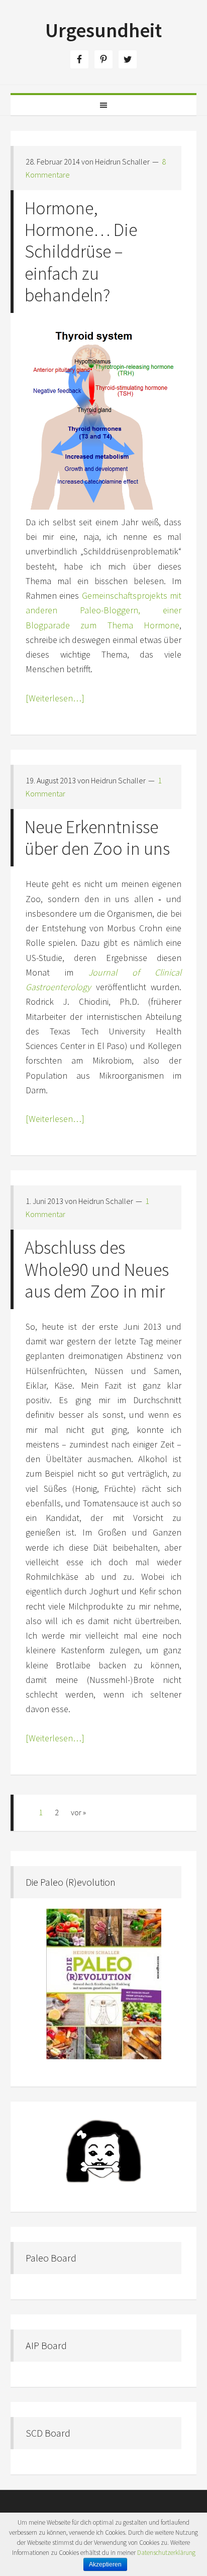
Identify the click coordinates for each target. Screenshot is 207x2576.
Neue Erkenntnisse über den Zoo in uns (97, 838)
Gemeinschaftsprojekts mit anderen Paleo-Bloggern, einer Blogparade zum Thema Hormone (104, 610)
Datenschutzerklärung (166, 2553)
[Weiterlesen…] (55, 698)
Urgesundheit (103, 30)
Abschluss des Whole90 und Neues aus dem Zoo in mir (97, 1269)
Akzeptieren (105, 2564)
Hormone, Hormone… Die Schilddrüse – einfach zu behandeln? (81, 252)
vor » (78, 1812)
